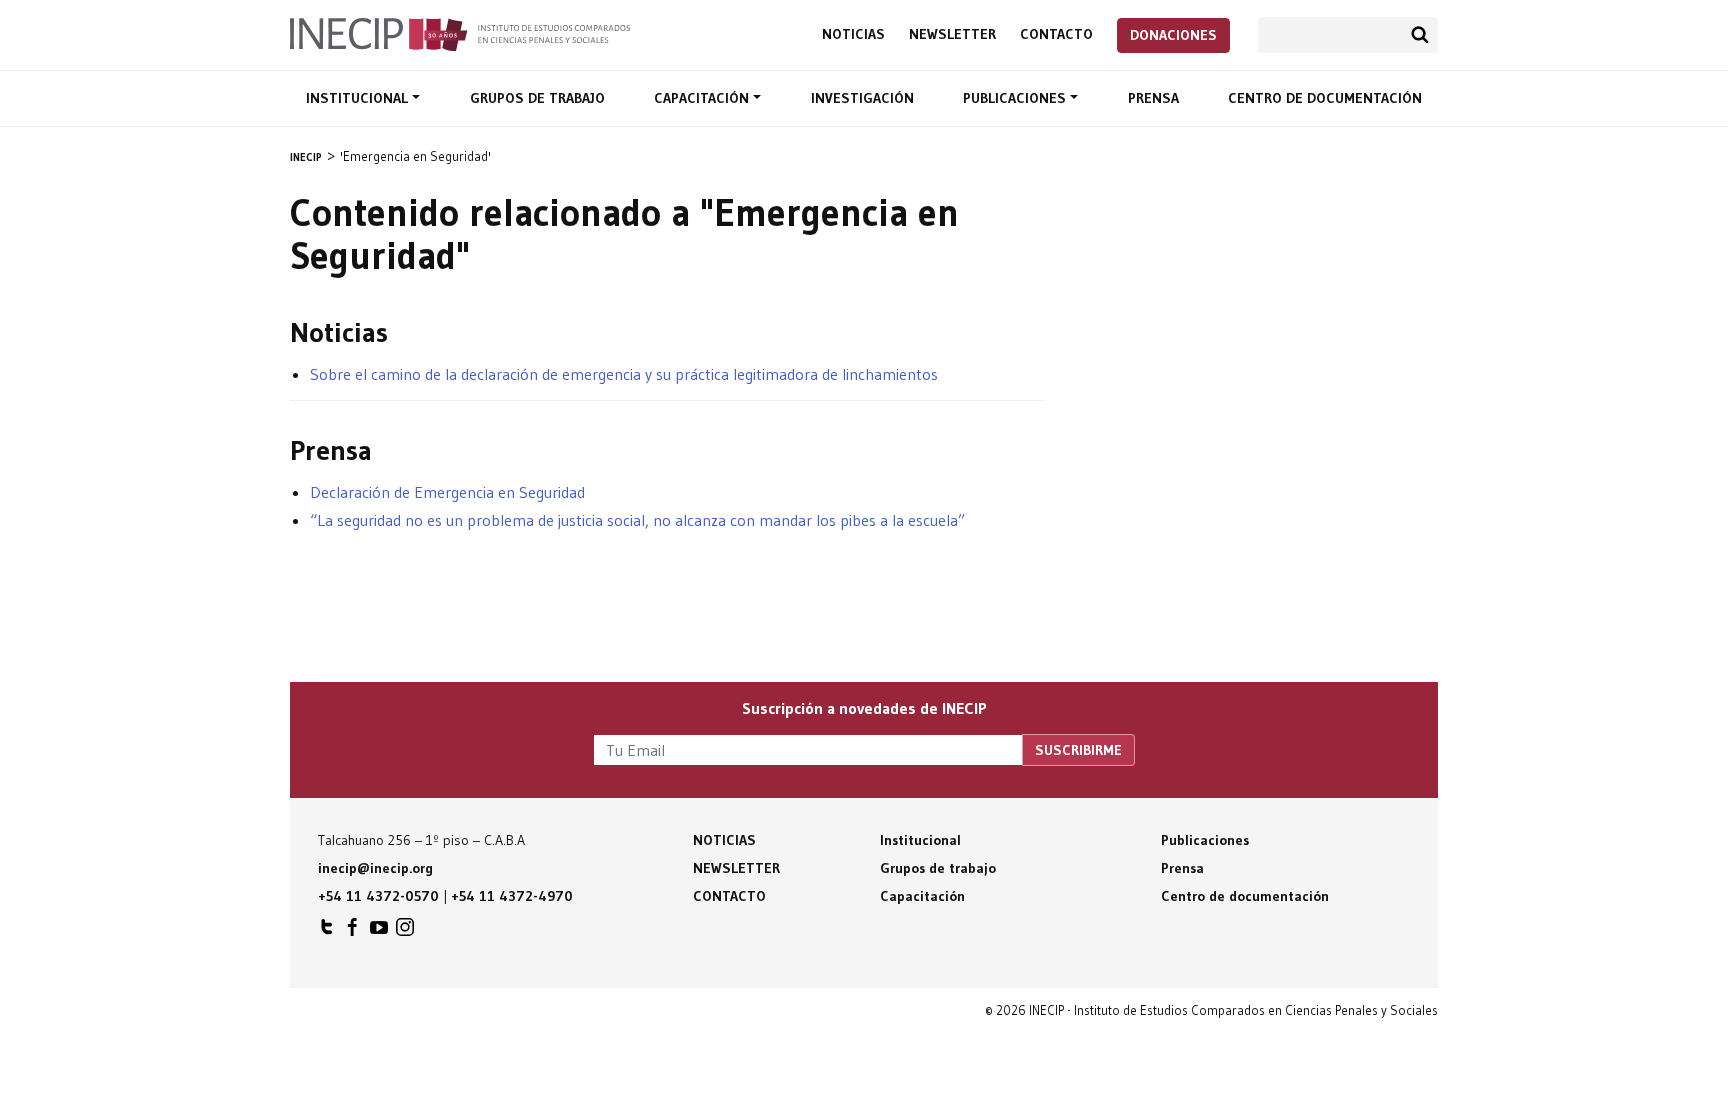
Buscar (1420, 35)
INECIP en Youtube (379, 932)
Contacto (1056, 34)
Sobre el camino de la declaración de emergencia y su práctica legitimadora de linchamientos (624, 374)
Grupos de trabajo (537, 98)
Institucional (359, 98)
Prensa (1153, 98)
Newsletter (952, 34)
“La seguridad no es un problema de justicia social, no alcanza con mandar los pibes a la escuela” (637, 520)
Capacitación (703, 98)
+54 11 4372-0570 (378, 896)
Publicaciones (1016, 98)
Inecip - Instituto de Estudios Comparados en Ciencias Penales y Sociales (460, 33)
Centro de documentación (1325, 98)
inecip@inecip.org (375, 868)
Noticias (853, 34)
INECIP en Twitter (327, 932)
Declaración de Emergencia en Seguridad (447, 492)
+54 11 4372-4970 (512, 896)
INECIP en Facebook (353, 932)
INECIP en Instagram (405, 932)
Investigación (862, 98)
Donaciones (1173, 35)
